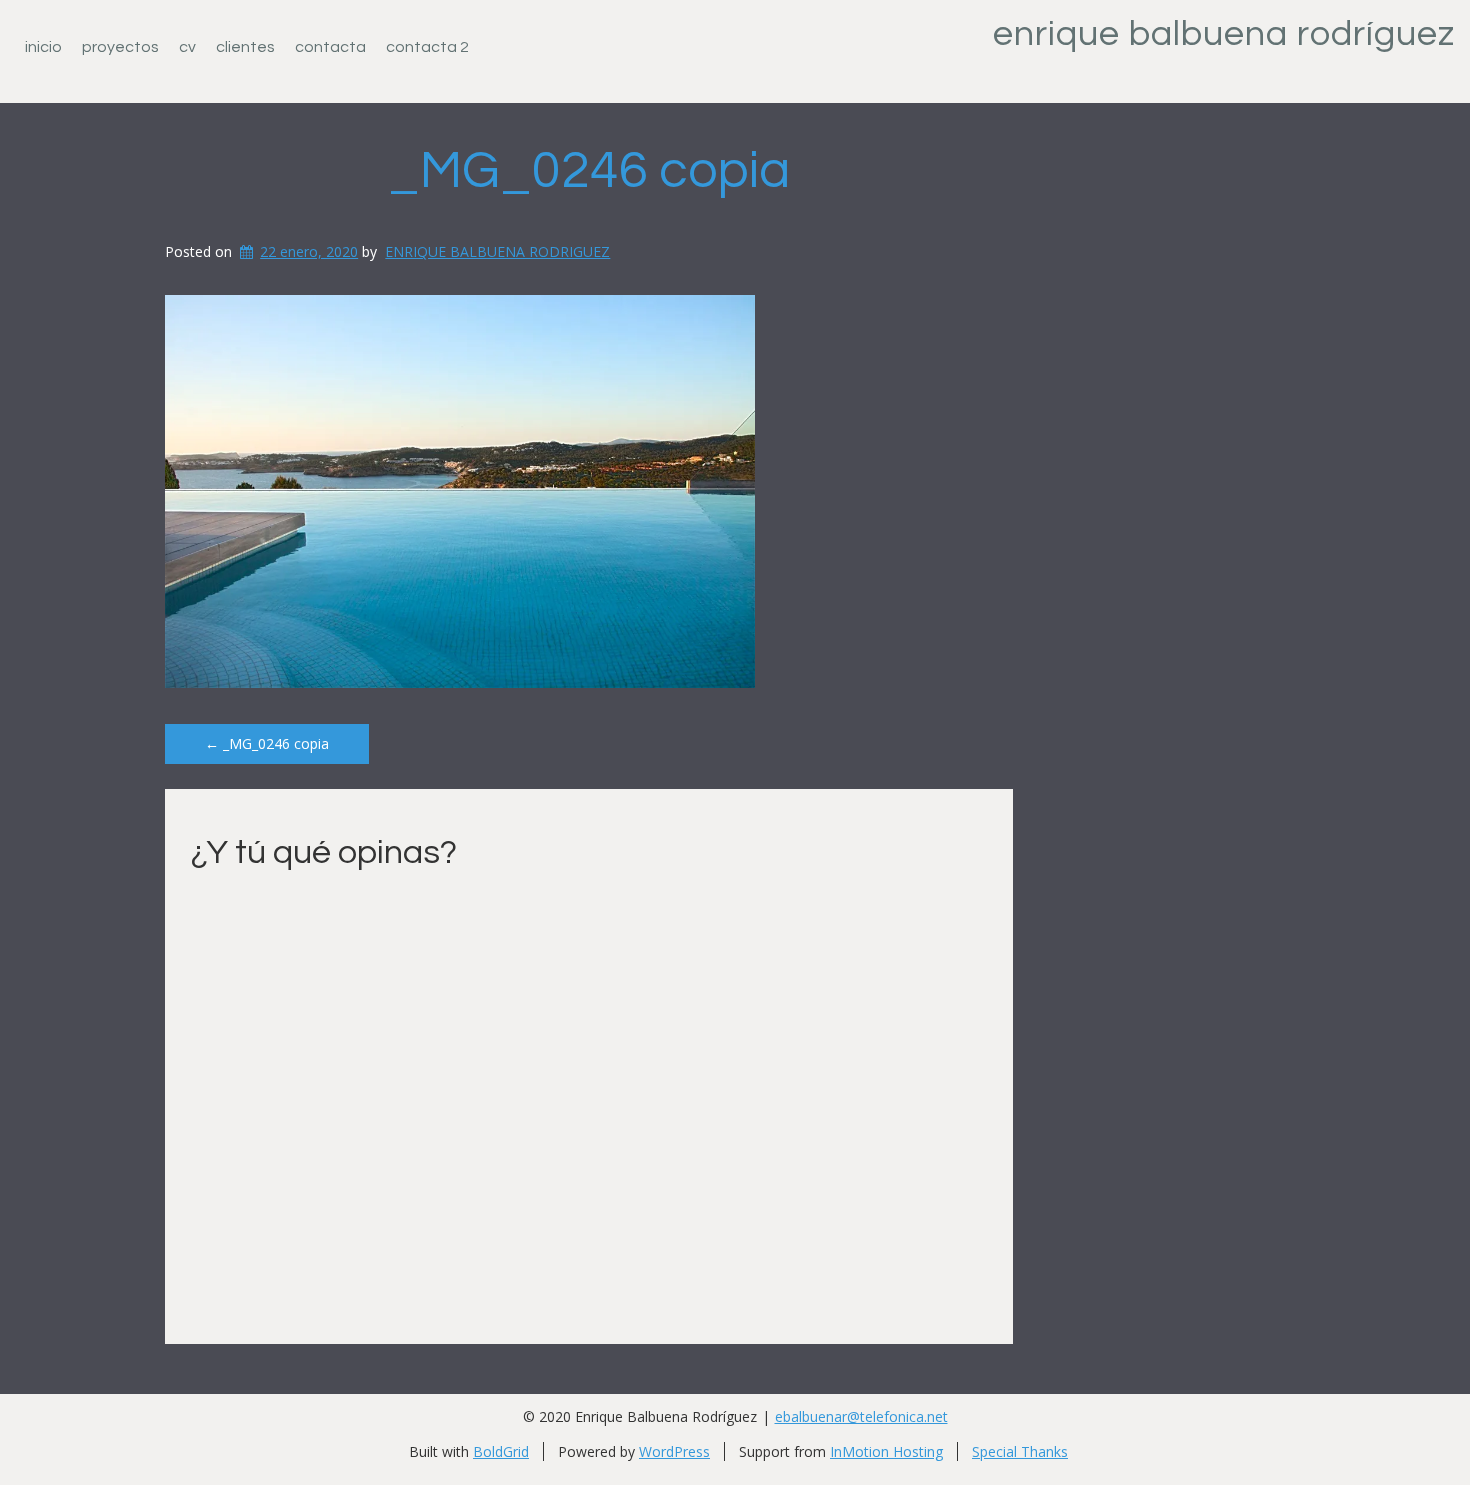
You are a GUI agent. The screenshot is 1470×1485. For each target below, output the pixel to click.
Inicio (43, 47)
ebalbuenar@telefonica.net (861, 1416)
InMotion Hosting (886, 1451)
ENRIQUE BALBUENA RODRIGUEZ (497, 251)
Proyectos (120, 47)
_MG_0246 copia (589, 171)
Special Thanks (1020, 1451)
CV (187, 47)
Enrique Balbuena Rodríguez (1224, 34)
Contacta (330, 47)
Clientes (245, 47)
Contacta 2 (427, 47)
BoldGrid (501, 1451)
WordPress (674, 1451)
